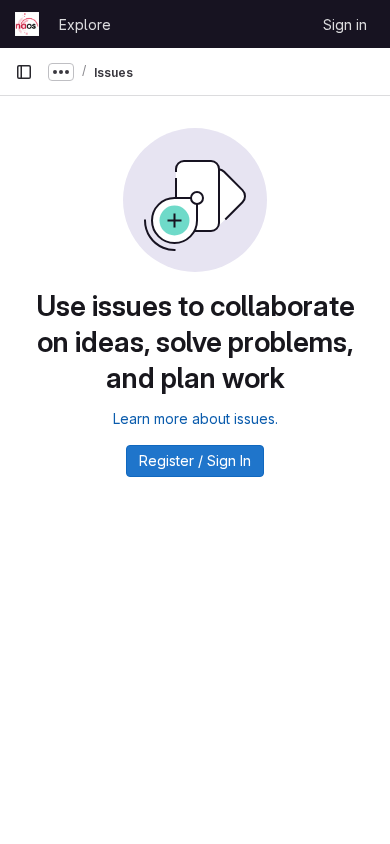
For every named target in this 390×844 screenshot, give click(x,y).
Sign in (345, 24)
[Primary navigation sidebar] (24, 72)
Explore (85, 24)
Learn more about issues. (195, 418)
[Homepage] (27, 24)
